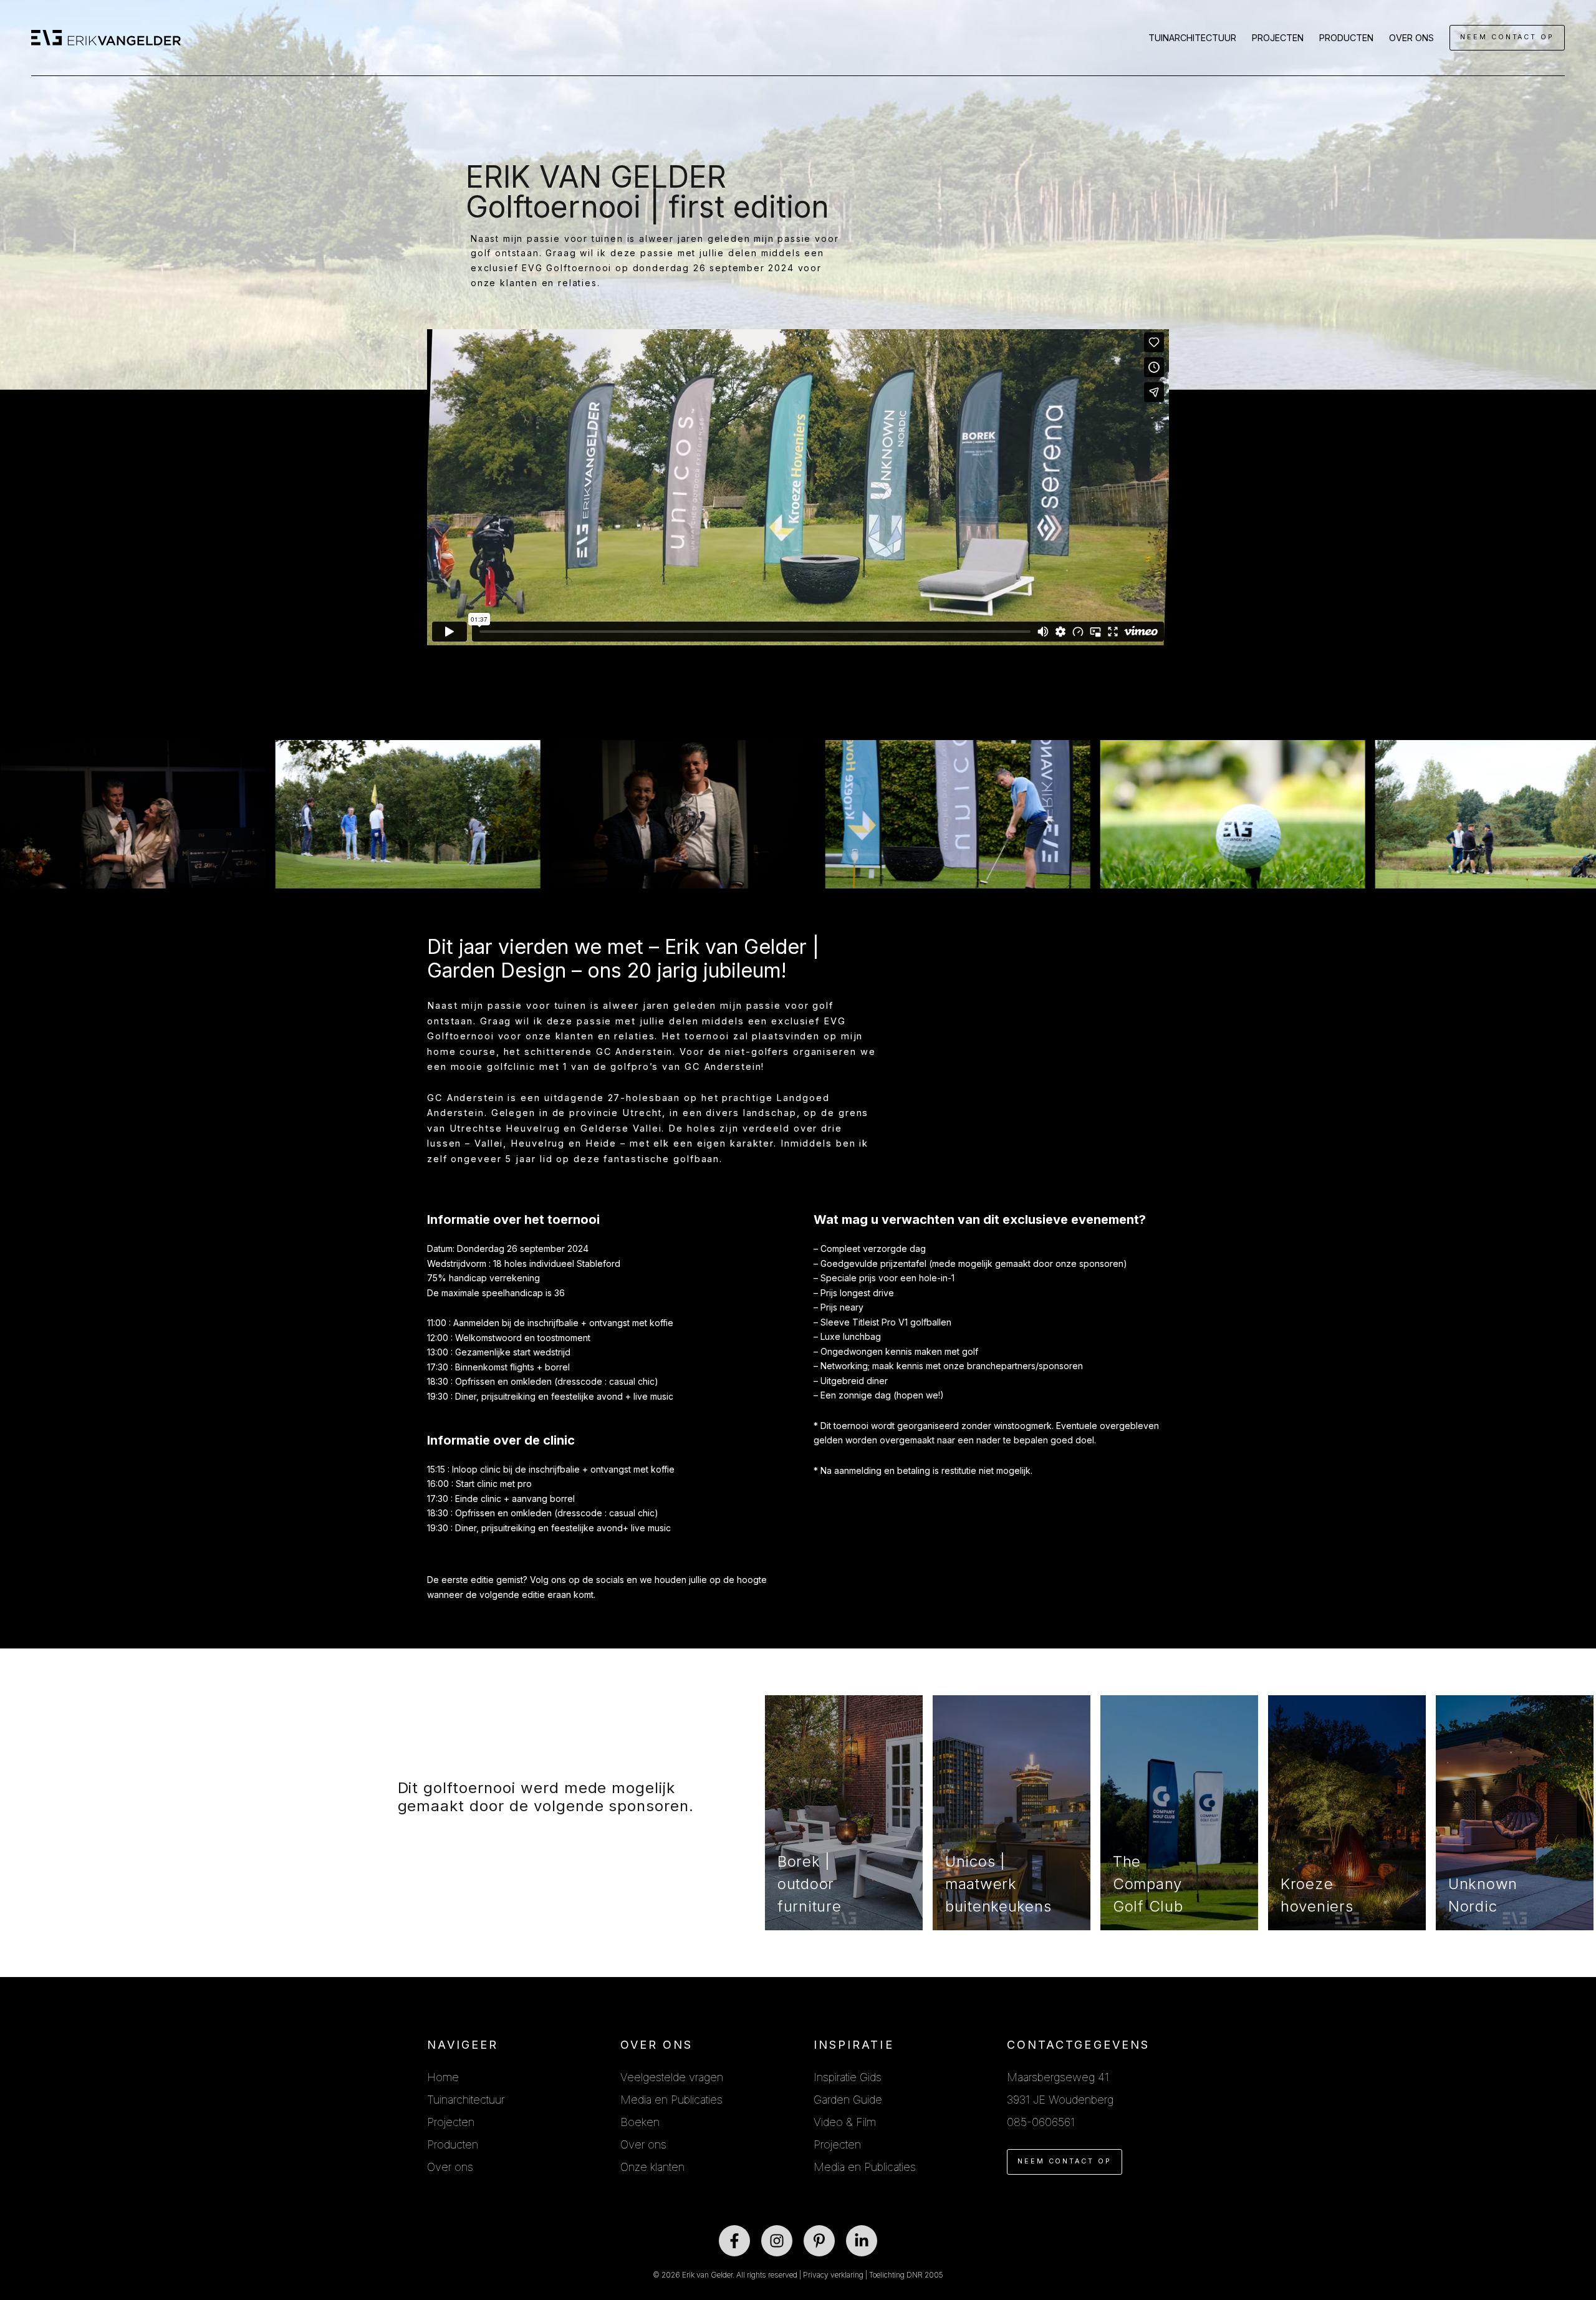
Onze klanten (652, 2167)
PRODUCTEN (1346, 38)
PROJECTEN (1278, 38)
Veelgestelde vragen (672, 2077)
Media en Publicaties (671, 2100)
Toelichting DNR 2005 (906, 2275)
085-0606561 (1041, 2122)
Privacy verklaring (833, 2275)
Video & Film (845, 2122)
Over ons (450, 2167)
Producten (453, 2144)
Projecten (451, 2122)
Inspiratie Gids (848, 2077)
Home (443, 2077)
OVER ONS (1411, 38)
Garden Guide (848, 2100)
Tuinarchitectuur (466, 2100)
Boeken (640, 2122)
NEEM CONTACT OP (1507, 37)
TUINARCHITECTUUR (1192, 38)
